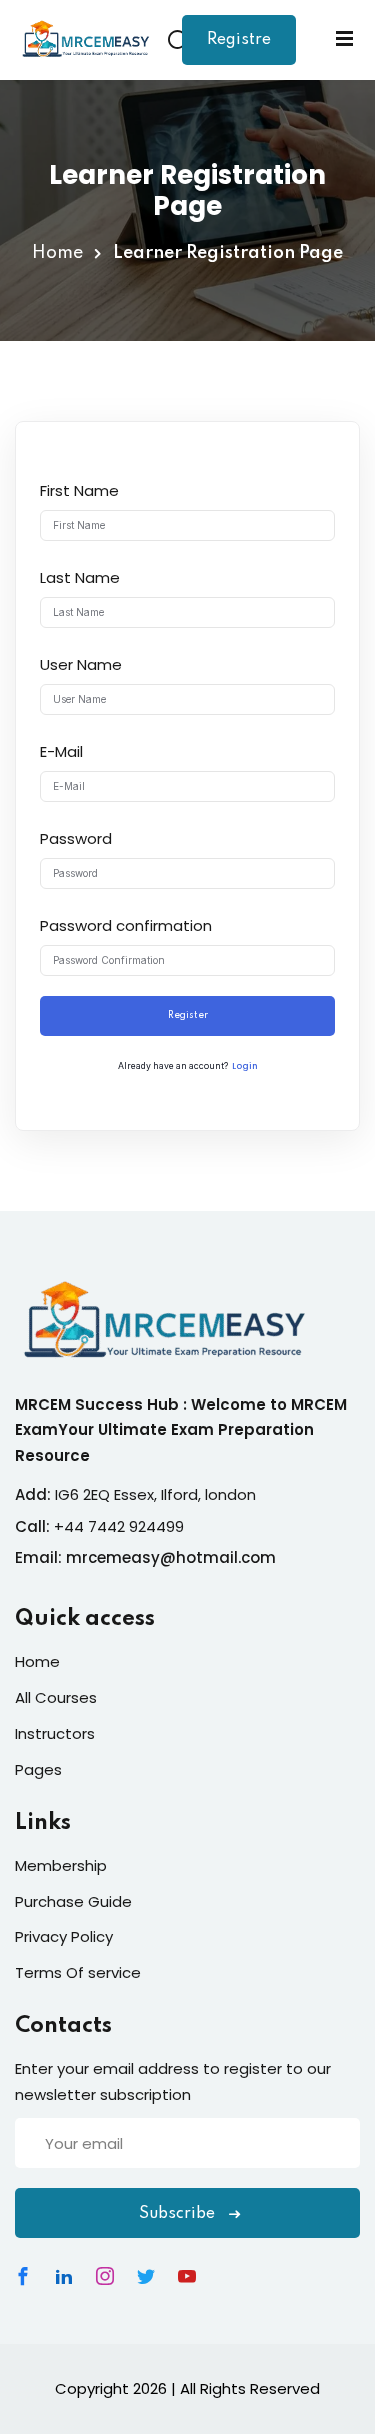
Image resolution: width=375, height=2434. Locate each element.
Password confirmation (126, 925)
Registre (239, 40)
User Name (81, 664)
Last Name (80, 577)
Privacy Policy (64, 1936)
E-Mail (61, 751)
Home (57, 253)
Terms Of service (78, 1972)
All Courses (56, 1697)
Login (245, 1066)
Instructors (55, 1733)
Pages (38, 1769)
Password (76, 838)
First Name (79, 490)
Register (188, 1015)
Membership (61, 1865)
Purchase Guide (73, 1901)
